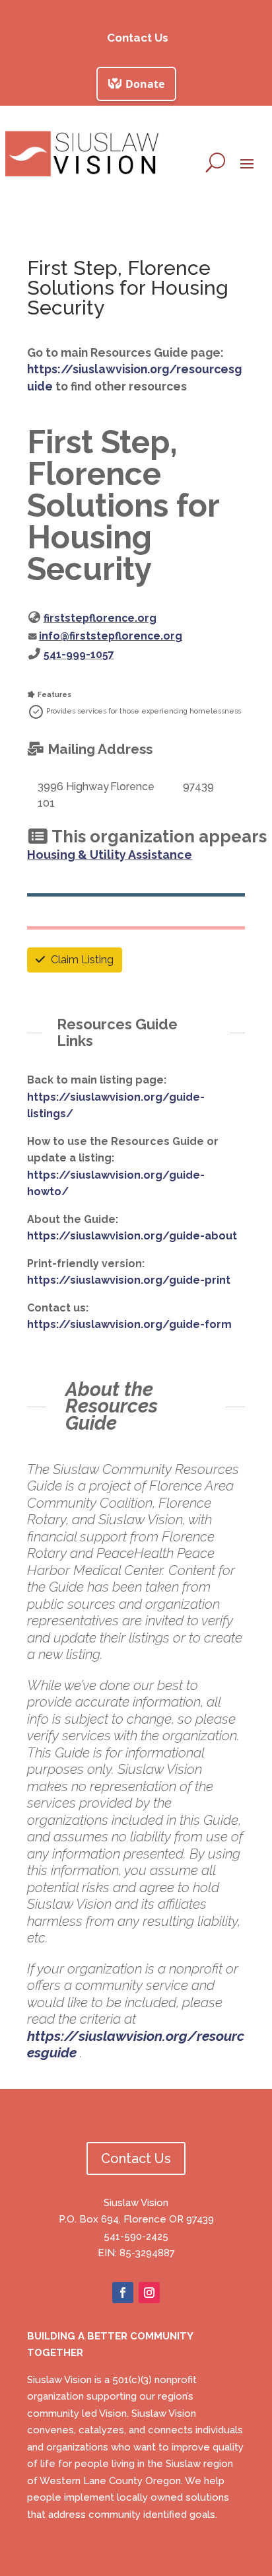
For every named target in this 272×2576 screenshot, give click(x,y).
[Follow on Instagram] (149, 2293)
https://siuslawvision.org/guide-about (132, 1236)
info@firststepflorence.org (111, 636)
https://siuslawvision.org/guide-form (129, 1324)
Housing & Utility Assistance (110, 855)
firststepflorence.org (100, 618)
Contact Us (138, 38)
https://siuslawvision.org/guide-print (129, 1280)
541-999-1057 (79, 654)
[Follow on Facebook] (123, 2293)
